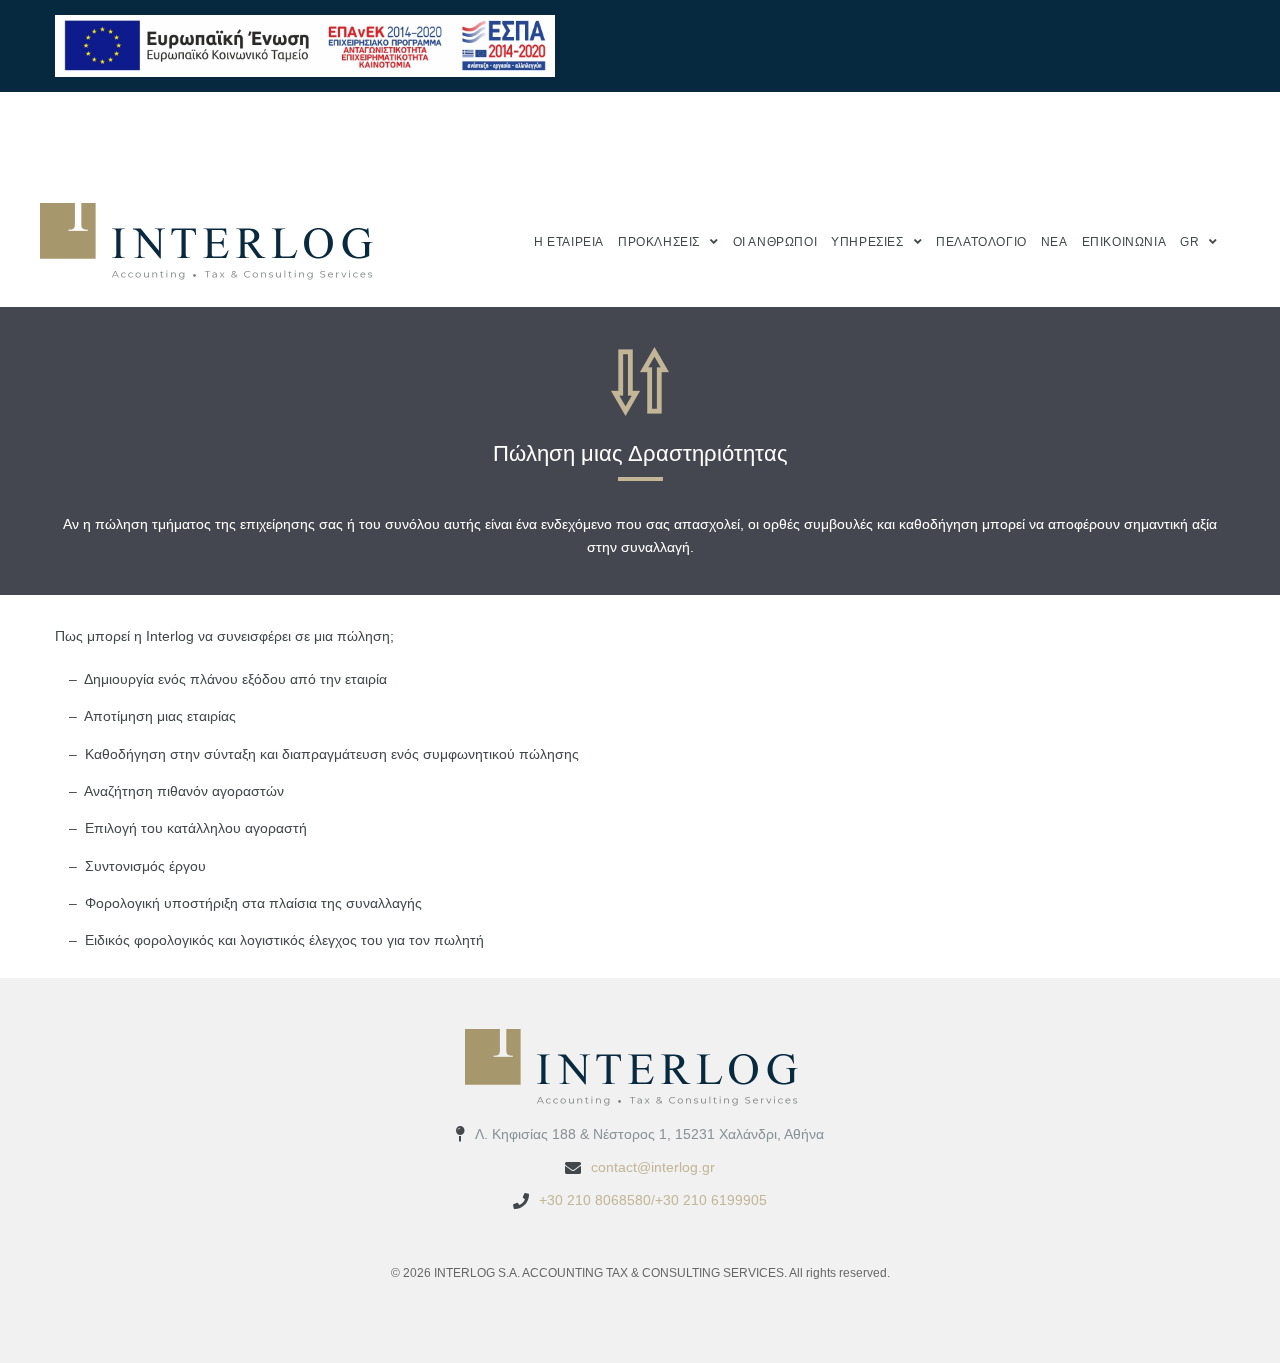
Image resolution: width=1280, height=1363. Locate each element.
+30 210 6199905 (711, 1200)
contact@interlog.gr (653, 1167)
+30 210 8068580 (595, 1200)
